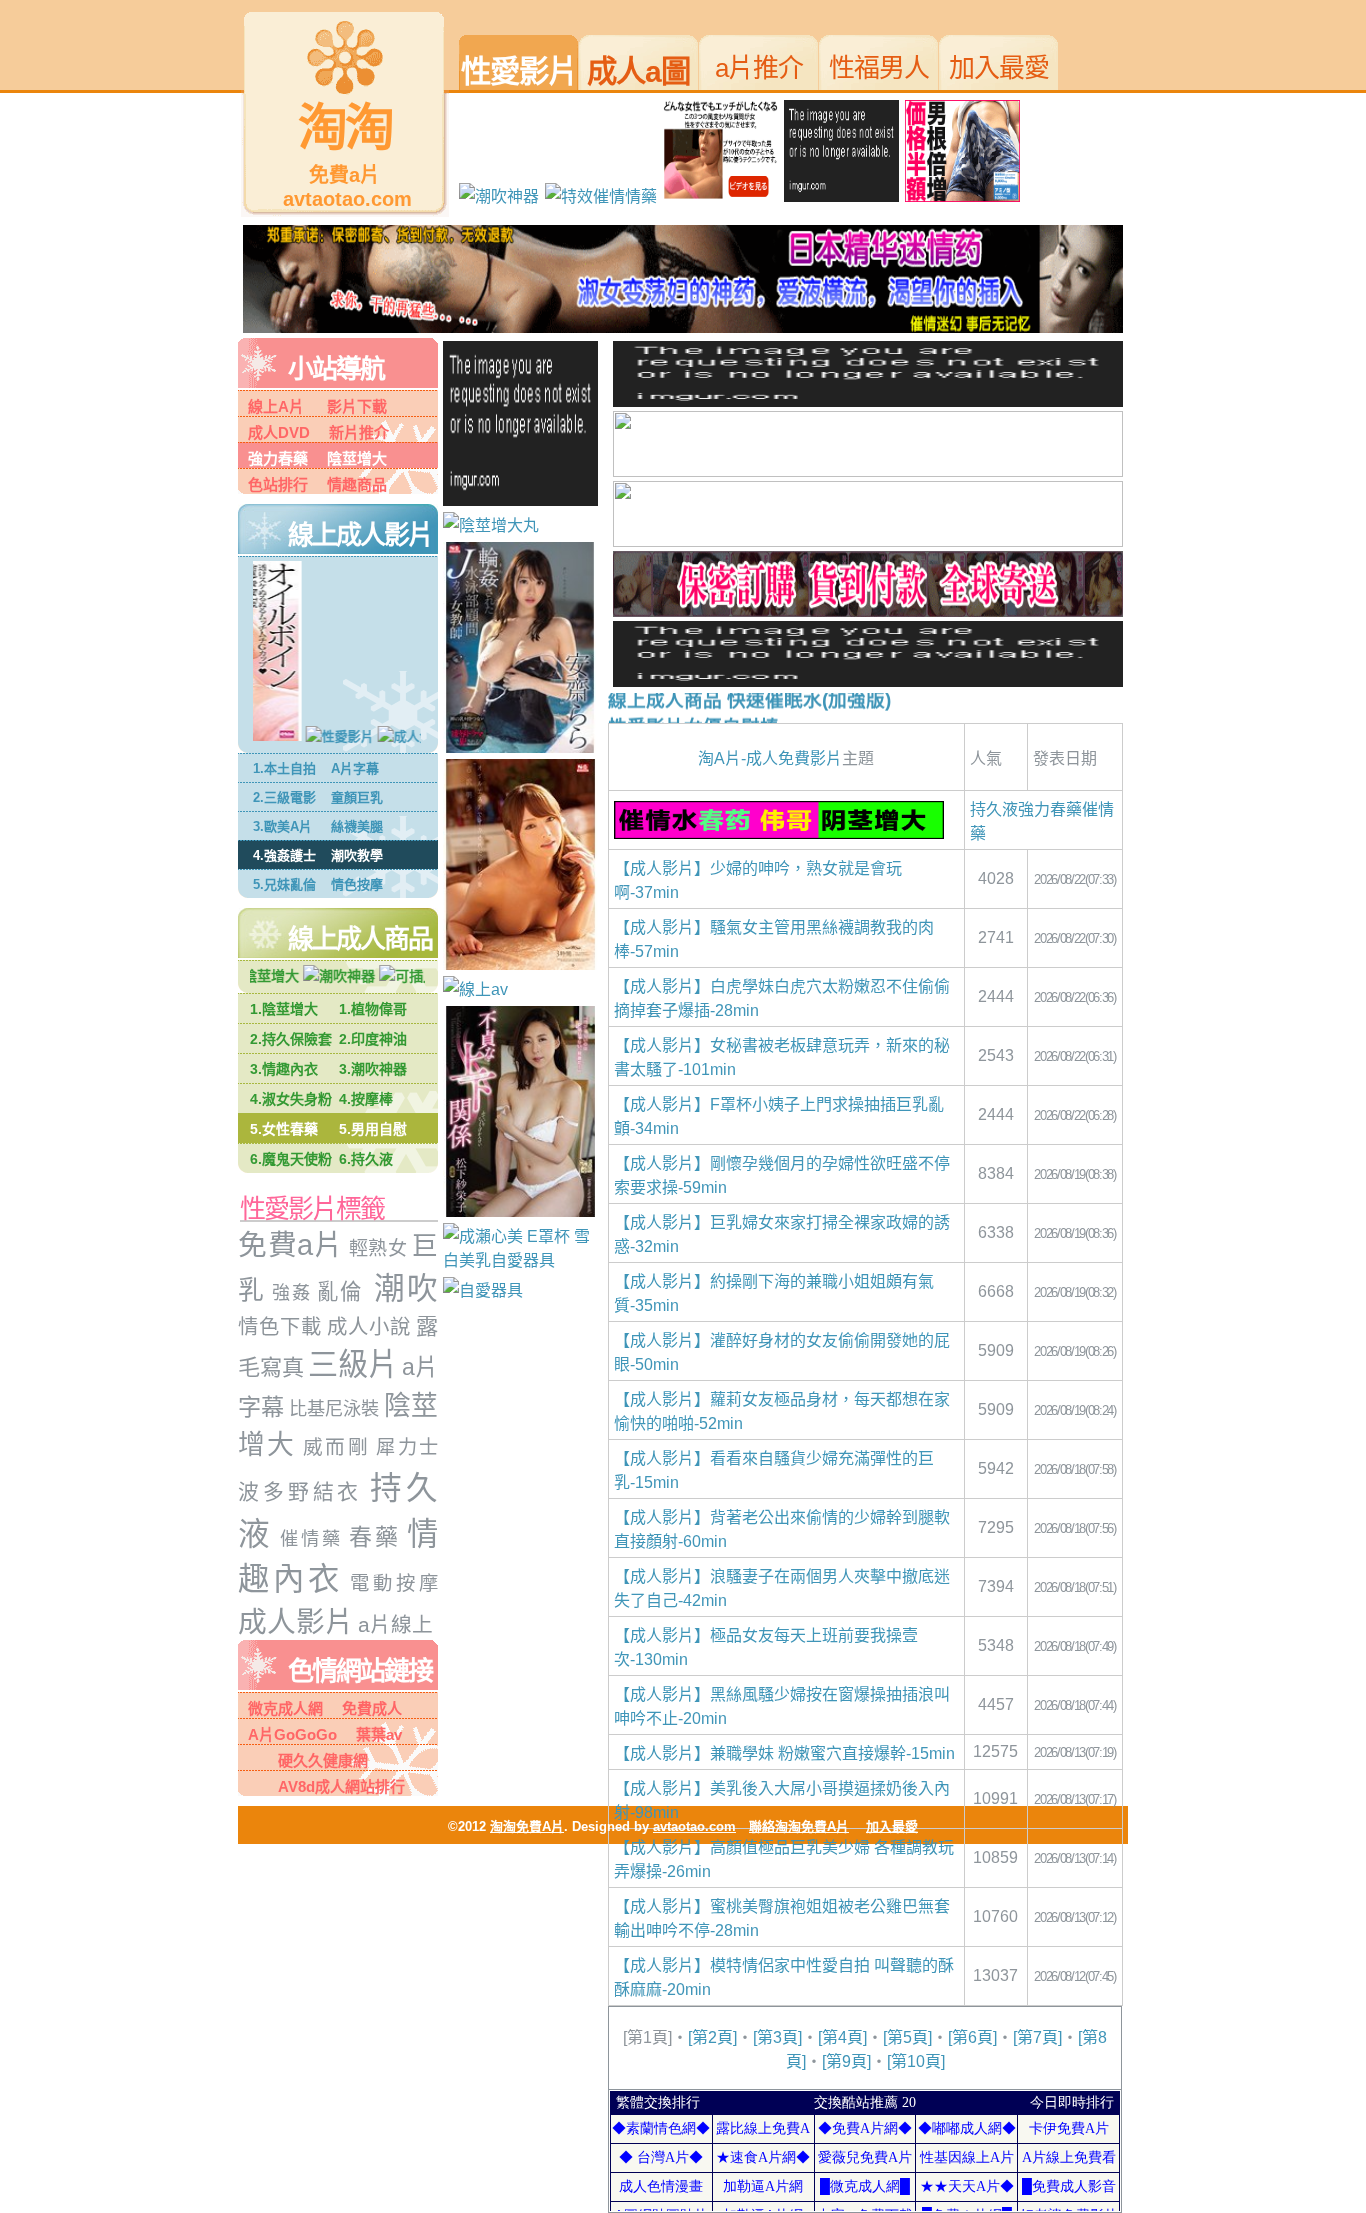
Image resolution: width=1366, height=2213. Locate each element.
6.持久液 (366, 1159)
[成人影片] (326, 736)
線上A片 (276, 406)
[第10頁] (916, 2061)
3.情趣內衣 (284, 1069)
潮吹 (400, 1288)
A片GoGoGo (292, 1734)
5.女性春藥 (284, 1129)
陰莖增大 (349, 458)
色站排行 (278, 484)
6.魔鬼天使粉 (291, 1159)
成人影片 (296, 1622)
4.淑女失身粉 (291, 1099)
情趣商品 (349, 484)
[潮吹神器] (313, 976)
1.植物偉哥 (373, 1009)
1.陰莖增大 (284, 1009)
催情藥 (308, 1539)
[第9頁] (846, 2061)
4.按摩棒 (366, 1099)
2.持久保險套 (291, 1039)
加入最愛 (999, 68)
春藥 (374, 1537)
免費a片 (290, 1245)
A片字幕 (355, 768)
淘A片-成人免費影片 (770, 758)
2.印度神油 (373, 1039)
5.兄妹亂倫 (284, 884)
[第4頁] (842, 2037)
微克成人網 (285, 1708)
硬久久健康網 (308, 1760)
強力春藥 (278, 458)
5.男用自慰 (373, 1129)
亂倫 (340, 1292)
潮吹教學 (357, 855)
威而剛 (336, 1447)
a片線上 (395, 1624)
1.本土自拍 (284, 768)
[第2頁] (712, 2037)
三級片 (353, 1364)
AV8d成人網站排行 (341, 1786)
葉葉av (371, 1734)
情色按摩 (357, 884)
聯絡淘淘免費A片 (799, 1826)
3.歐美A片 (282, 826)
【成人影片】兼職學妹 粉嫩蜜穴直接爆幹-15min (784, 1753)
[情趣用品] (523, 1260)
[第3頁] (777, 2037)
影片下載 (357, 406)
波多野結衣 (300, 1491)
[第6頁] (972, 2037)
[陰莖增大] (965, 196)
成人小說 (369, 1327)
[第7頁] (1037, 2037)
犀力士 (407, 1447)
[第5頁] (907, 2037)
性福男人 (879, 68)
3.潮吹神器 (373, 1069)
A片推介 (759, 68)
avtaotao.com (694, 1826)
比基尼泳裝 (334, 1409)
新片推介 (351, 432)
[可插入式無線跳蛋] (417, 976)
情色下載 (280, 1327)
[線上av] (411, 736)
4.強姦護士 (284, 855)
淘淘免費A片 (527, 1826)
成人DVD (279, 432)
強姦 (292, 1293)
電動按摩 (394, 1583)
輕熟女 (375, 1248)
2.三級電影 (284, 797)
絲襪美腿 (357, 826)
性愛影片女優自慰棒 (693, 713)
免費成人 (364, 1708)
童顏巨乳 (357, 797)
